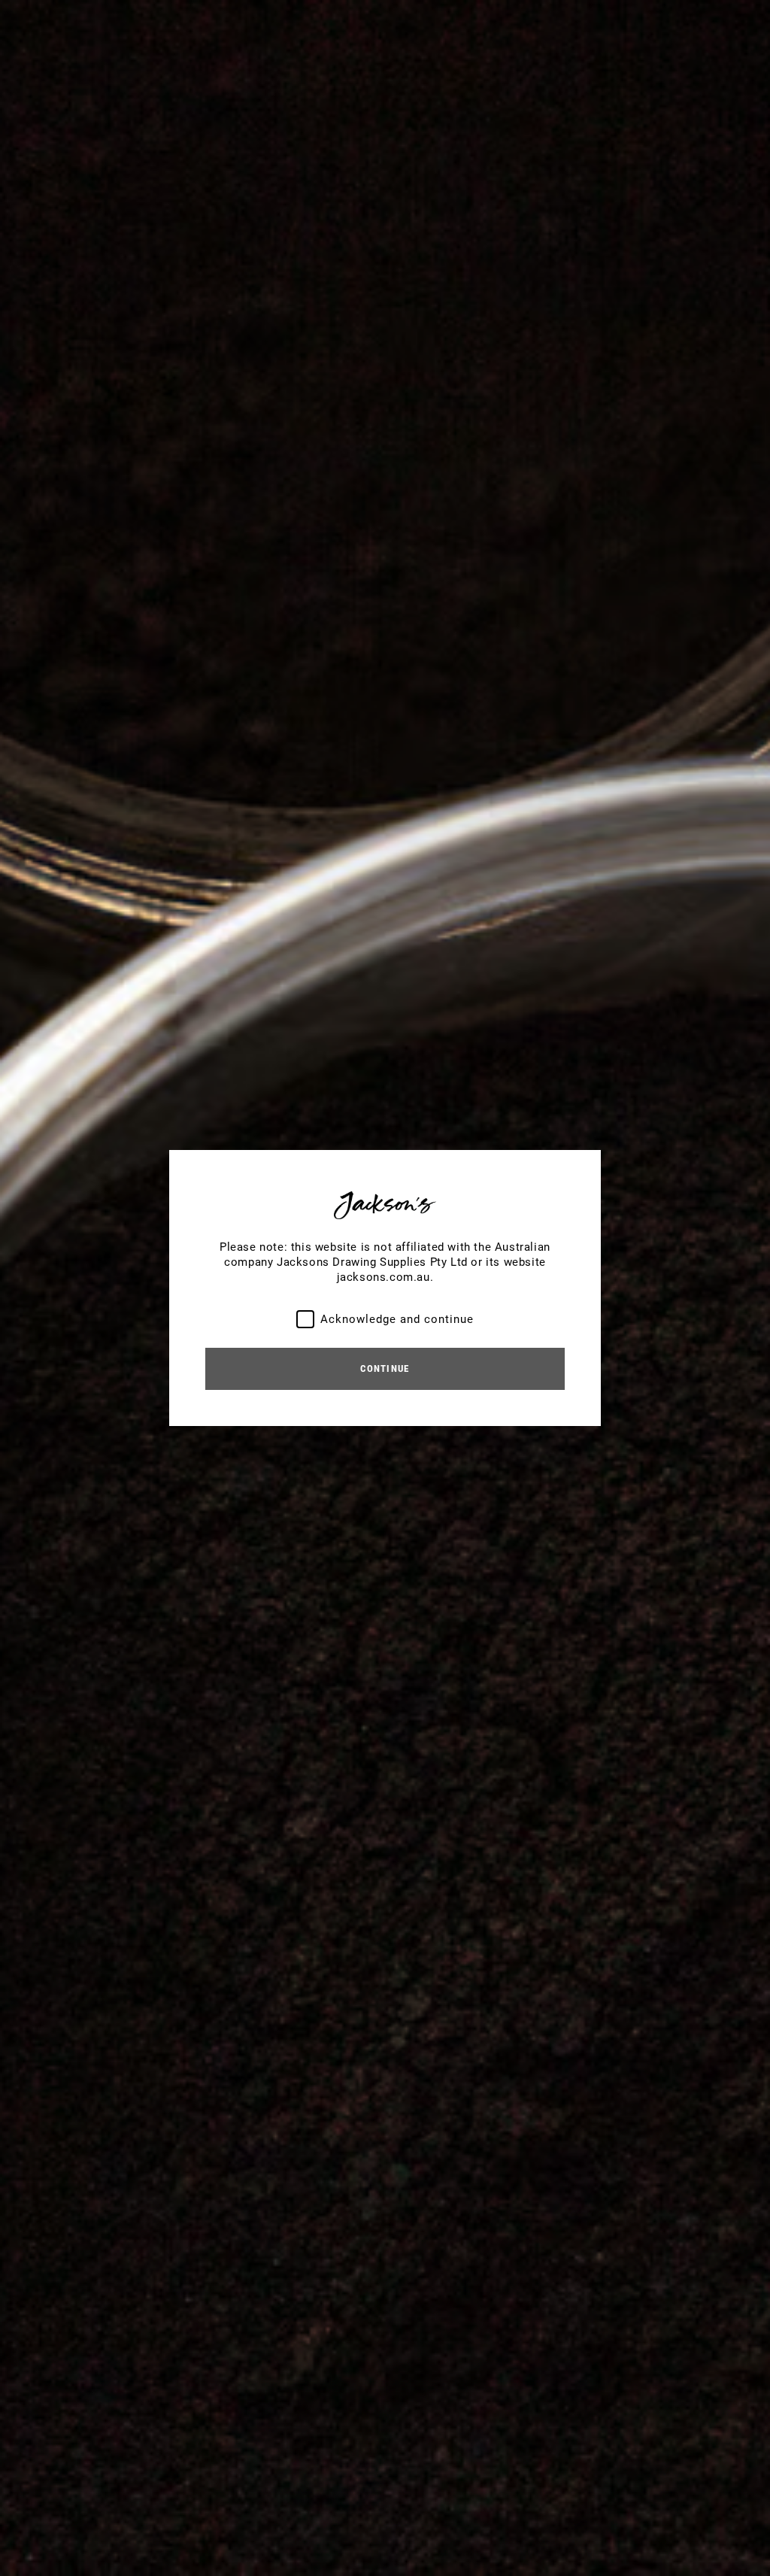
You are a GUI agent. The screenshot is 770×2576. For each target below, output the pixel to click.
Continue (385, 1368)
